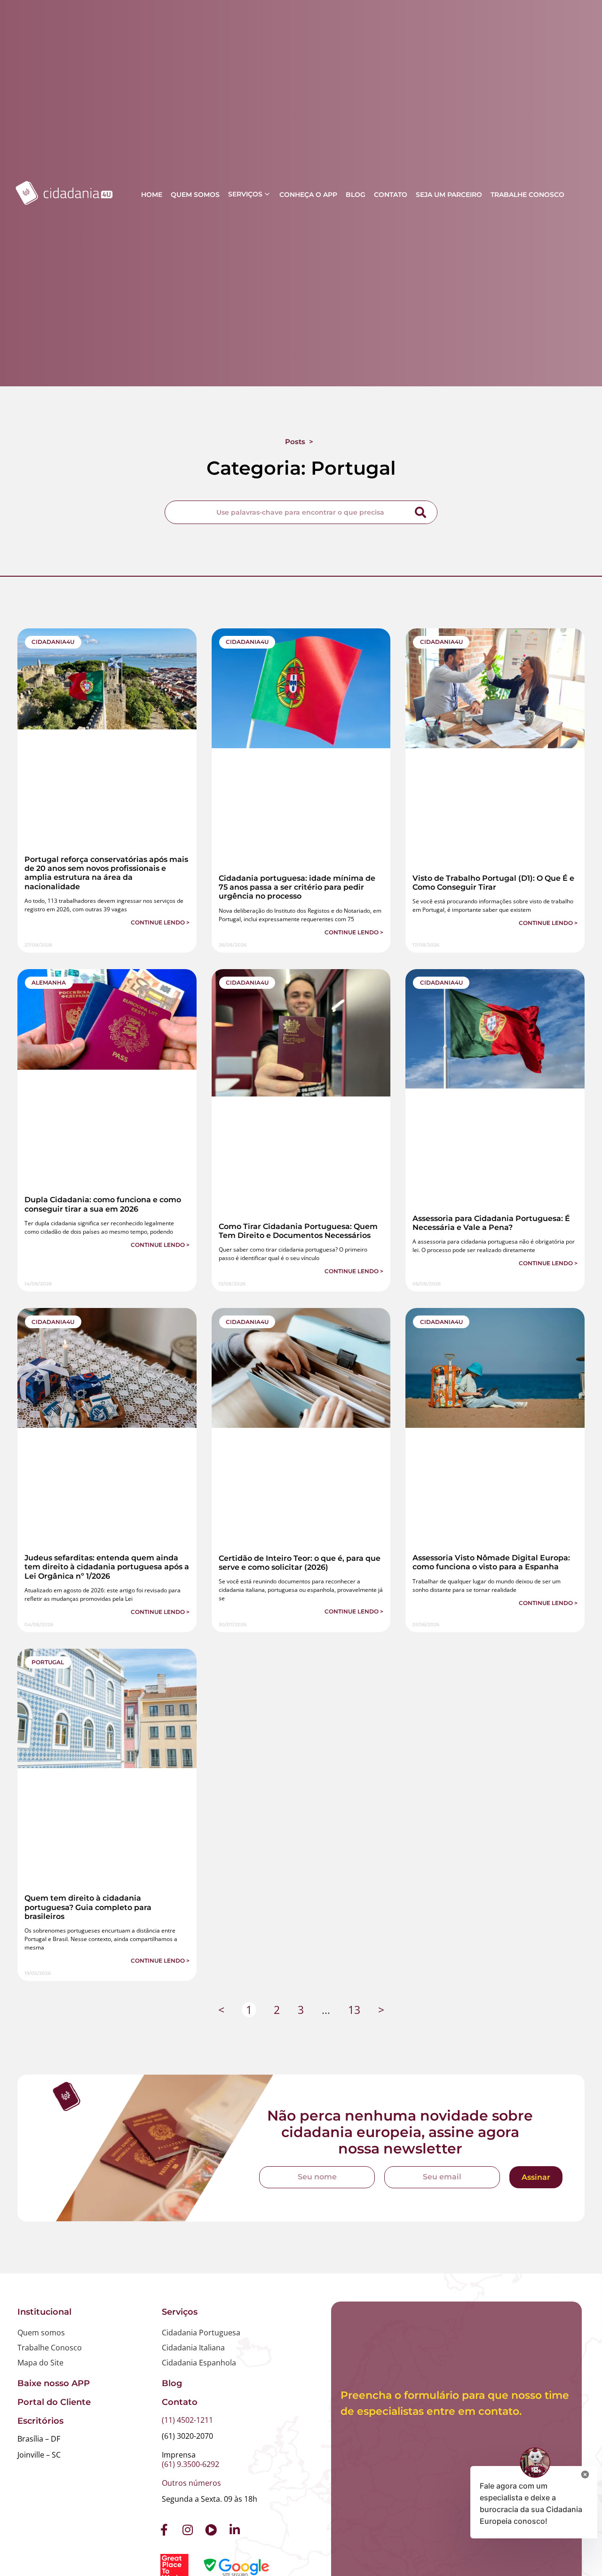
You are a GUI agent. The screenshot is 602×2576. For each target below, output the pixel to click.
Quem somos (41, 2333)
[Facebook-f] (164, 2530)
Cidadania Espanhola (199, 2363)
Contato (180, 2402)
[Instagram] (188, 2530)
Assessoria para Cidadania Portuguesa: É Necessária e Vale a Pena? (491, 1223)
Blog (172, 2383)
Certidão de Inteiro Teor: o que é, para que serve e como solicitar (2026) (300, 1563)
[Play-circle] (211, 2530)
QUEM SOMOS (195, 195)
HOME (152, 195)
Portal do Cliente (54, 2402)
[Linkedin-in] (235, 2530)
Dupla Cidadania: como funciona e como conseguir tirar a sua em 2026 (103, 1204)
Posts (295, 442)
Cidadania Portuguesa (201, 2333)
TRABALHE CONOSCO (527, 195)
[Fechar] (585, 2476)
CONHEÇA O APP (308, 195)
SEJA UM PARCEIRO (449, 195)
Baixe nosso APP (54, 2383)
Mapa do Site (40, 2363)
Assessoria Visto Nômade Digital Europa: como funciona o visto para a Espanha (491, 1562)
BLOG (356, 195)
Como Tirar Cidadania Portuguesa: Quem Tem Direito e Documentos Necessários (298, 1231)
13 (354, 2010)
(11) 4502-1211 (187, 2420)
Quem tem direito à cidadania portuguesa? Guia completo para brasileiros (88, 1907)
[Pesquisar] (420, 512)
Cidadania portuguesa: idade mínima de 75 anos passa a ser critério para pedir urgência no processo (297, 887)
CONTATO (391, 195)
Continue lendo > (160, 922)
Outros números (191, 2483)
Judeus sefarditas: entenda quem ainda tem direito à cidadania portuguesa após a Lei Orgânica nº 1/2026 (107, 1567)
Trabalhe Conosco (50, 2348)
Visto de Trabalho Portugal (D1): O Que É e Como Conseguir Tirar (493, 883)
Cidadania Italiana (193, 2348)
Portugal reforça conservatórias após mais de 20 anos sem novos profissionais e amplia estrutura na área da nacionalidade (106, 873)
